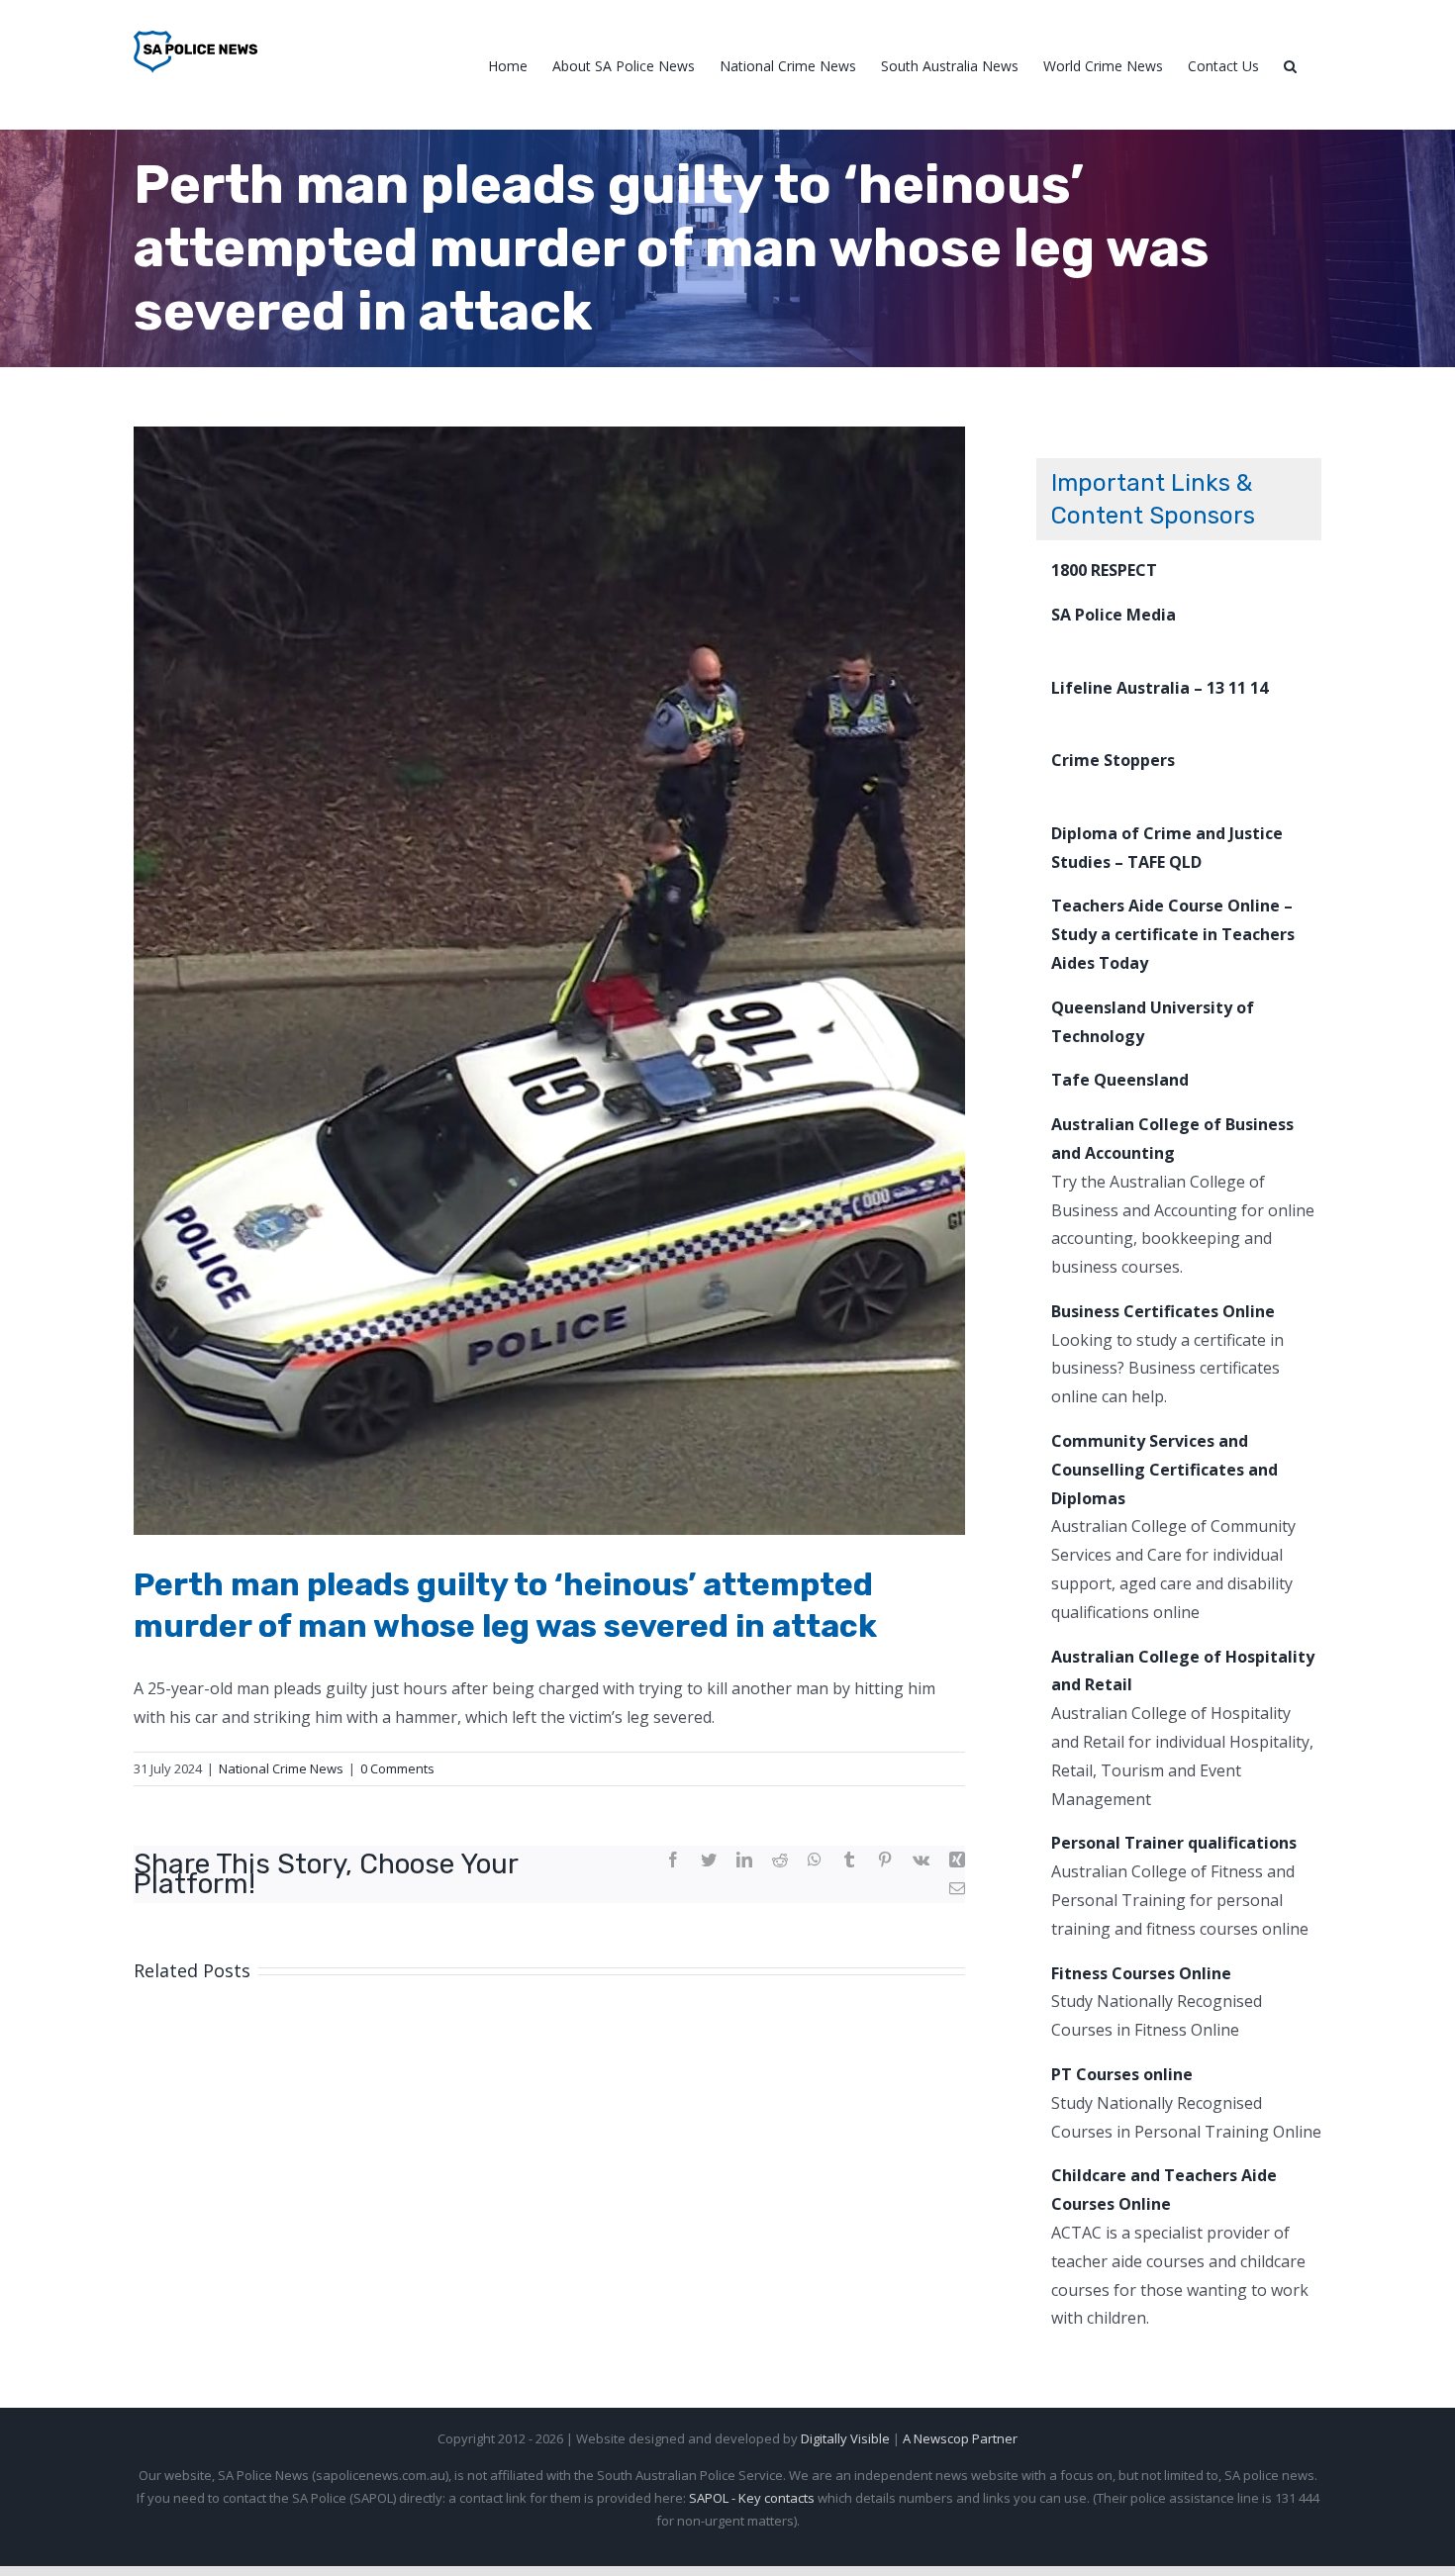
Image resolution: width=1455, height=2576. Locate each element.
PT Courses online (1122, 2074)
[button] (1290, 65)
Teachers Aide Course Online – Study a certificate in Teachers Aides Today (1173, 934)
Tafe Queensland (1120, 1080)
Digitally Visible (845, 2438)
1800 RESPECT (1104, 570)
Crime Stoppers (1113, 760)
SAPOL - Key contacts (752, 2498)
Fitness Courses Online (1141, 1973)
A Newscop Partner (960, 2438)
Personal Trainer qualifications (1174, 1843)
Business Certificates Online (1163, 1311)
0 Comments (397, 1768)
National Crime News (281, 1768)
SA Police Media (1114, 615)
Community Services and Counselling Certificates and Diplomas (1164, 1470)
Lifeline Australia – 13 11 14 (1160, 688)
